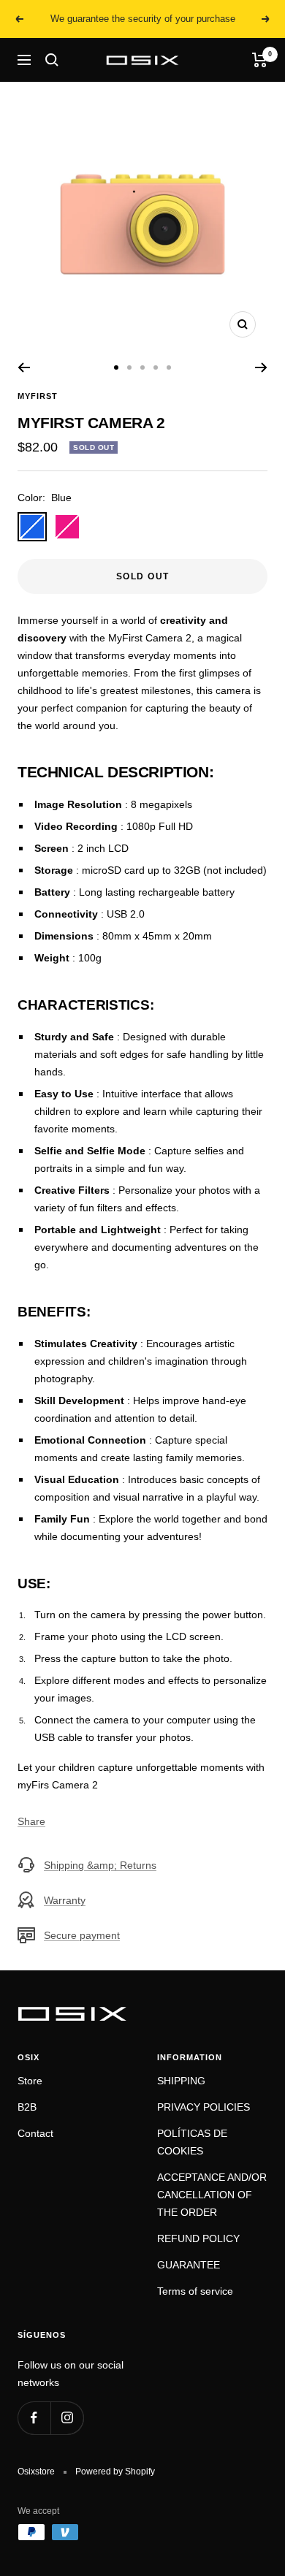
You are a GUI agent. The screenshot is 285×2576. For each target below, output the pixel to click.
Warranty (65, 1900)
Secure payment (82, 1935)
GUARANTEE (189, 2265)
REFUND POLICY (198, 2238)
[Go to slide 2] (129, 367)
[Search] (52, 60)
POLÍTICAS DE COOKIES (192, 2142)
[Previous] (24, 367)
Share (31, 1821)
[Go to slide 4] (156, 367)
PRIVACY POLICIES (204, 2107)
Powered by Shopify (115, 2472)
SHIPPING (181, 2081)
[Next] (261, 367)
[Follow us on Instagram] (67, 2418)
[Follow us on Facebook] (34, 2418)
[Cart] (260, 60)
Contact (35, 2133)
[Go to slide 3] (142, 367)
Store (30, 2081)
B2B (27, 2107)
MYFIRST (38, 396)
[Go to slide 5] (169, 367)
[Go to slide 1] (116, 367)
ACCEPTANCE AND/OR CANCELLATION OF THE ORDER (212, 2195)
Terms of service (195, 2291)
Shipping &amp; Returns (100, 1865)
